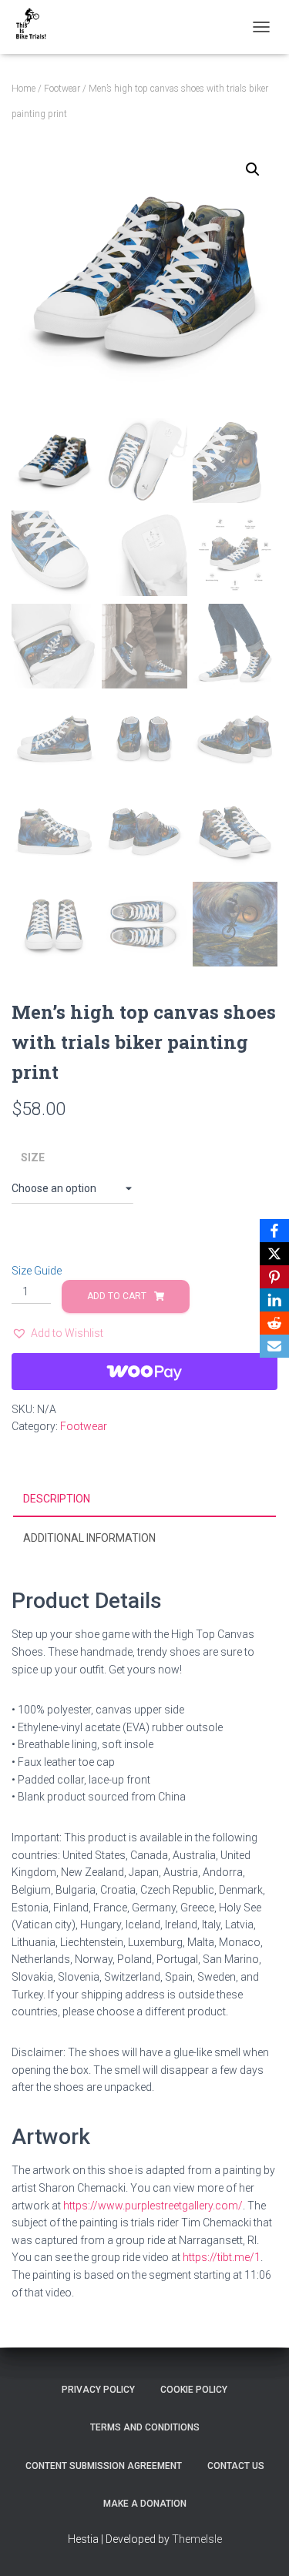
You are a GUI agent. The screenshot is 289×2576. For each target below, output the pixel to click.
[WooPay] (144, 1372)
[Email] (274, 1346)
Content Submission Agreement (104, 2466)
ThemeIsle (197, 2539)
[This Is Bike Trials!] (37, 27)
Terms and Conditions (145, 2427)
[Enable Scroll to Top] (259, 2545)
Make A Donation (145, 2504)
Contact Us (236, 2466)
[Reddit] (274, 1323)
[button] (253, 169)
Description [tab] (57, 1499)
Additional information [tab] (89, 1538)
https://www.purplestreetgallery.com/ (153, 2206)
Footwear (62, 89)
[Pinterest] (274, 1277)
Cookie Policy (194, 2390)
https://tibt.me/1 (222, 2257)
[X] (274, 1254)
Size (33, 1157)
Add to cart (117, 1296)
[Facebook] (274, 1231)
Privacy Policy (98, 2390)
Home (24, 89)
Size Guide (37, 1271)
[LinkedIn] (274, 1300)
